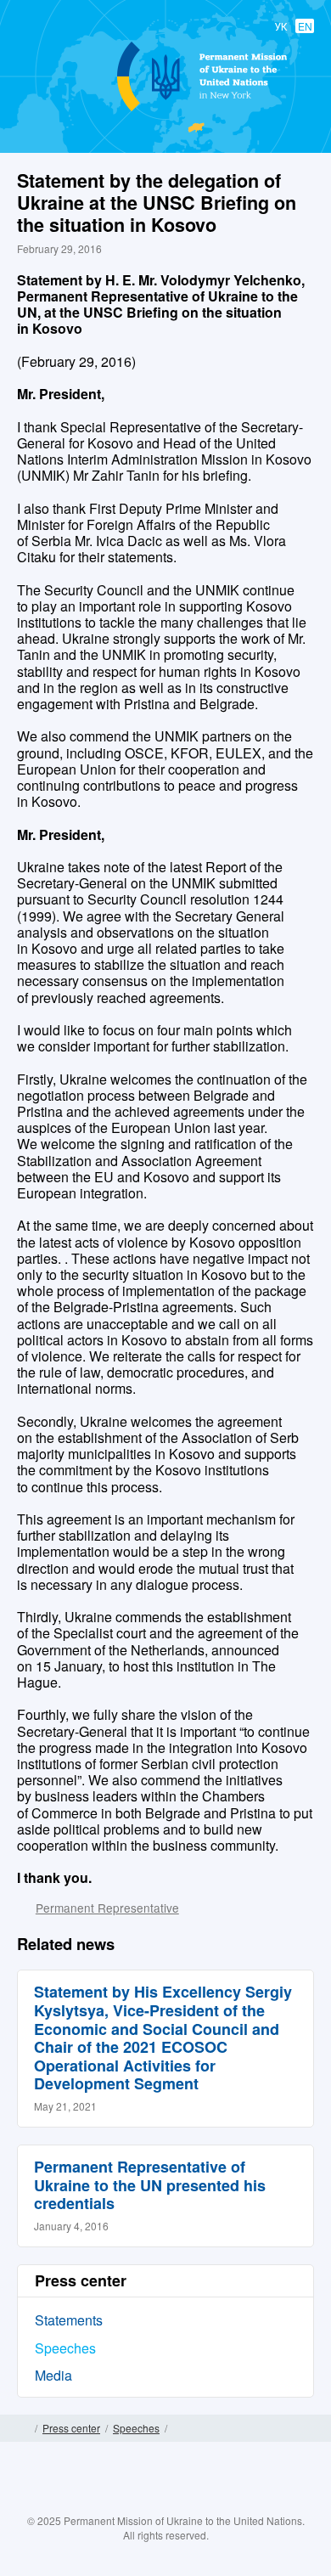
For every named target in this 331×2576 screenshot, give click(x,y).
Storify (216, 2502)
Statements (69, 2320)
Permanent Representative (107, 1908)
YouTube (182, 2502)
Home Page (23, 2428)
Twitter (149, 2502)
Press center (71, 2428)
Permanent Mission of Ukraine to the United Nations (162, 110)
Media (53, 2375)
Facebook (115, 2502)
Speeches (65, 2348)
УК (281, 26)
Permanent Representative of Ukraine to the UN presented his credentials (150, 2185)
